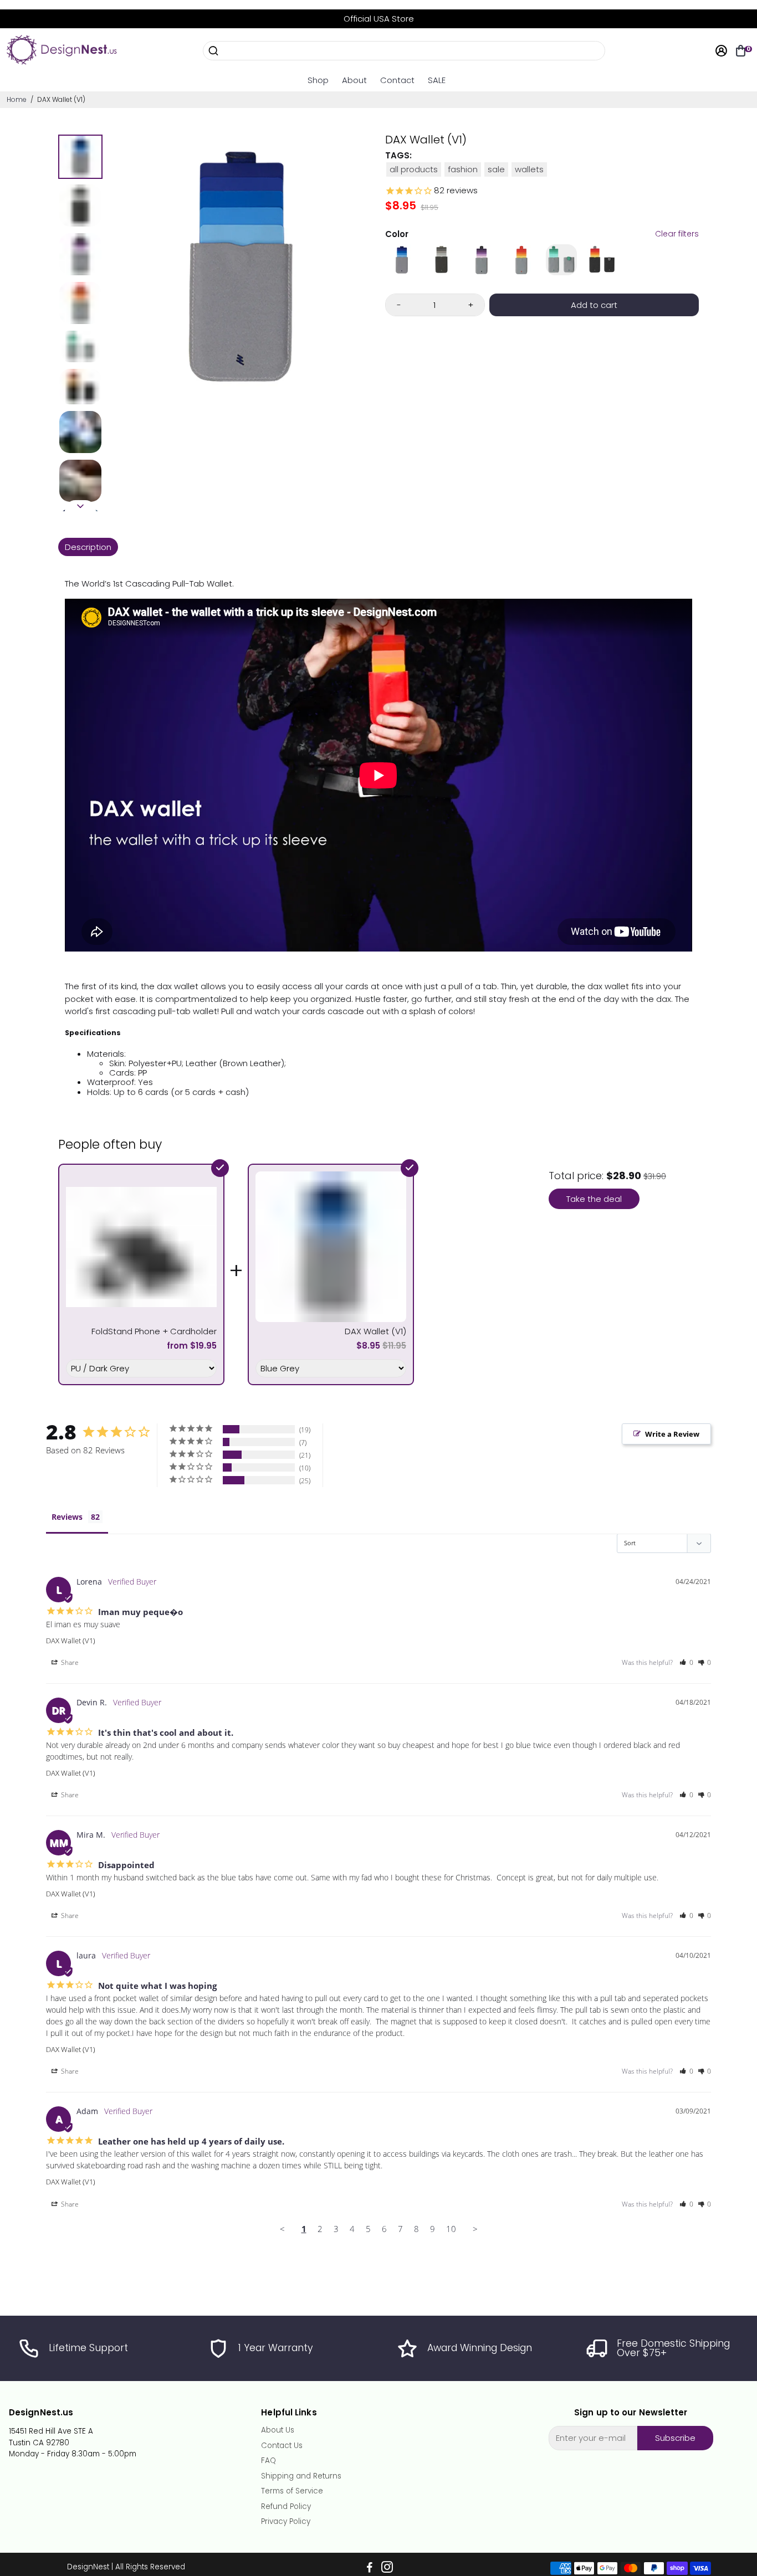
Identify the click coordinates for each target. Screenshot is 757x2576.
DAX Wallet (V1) (71, 1641)
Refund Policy (286, 2507)
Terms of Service (292, 2491)
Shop (318, 80)
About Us (278, 2430)
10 (451, 2229)
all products (414, 169)
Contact (397, 80)
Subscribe (675, 2438)
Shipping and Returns (301, 2476)
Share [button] (69, 1662)
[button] (686, 1662)
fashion (463, 169)
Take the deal (594, 1199)
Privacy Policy (286, 2522)
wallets (529, 169)
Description (88, 547)
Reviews (67, 1517)
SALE (437, 80)
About (354, 80)
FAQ (268, 2461)
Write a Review (672, 1434)
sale (496, 169)
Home (17, 99)
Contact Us (282, 2446)
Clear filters (677, 234)
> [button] (475, 2229)
